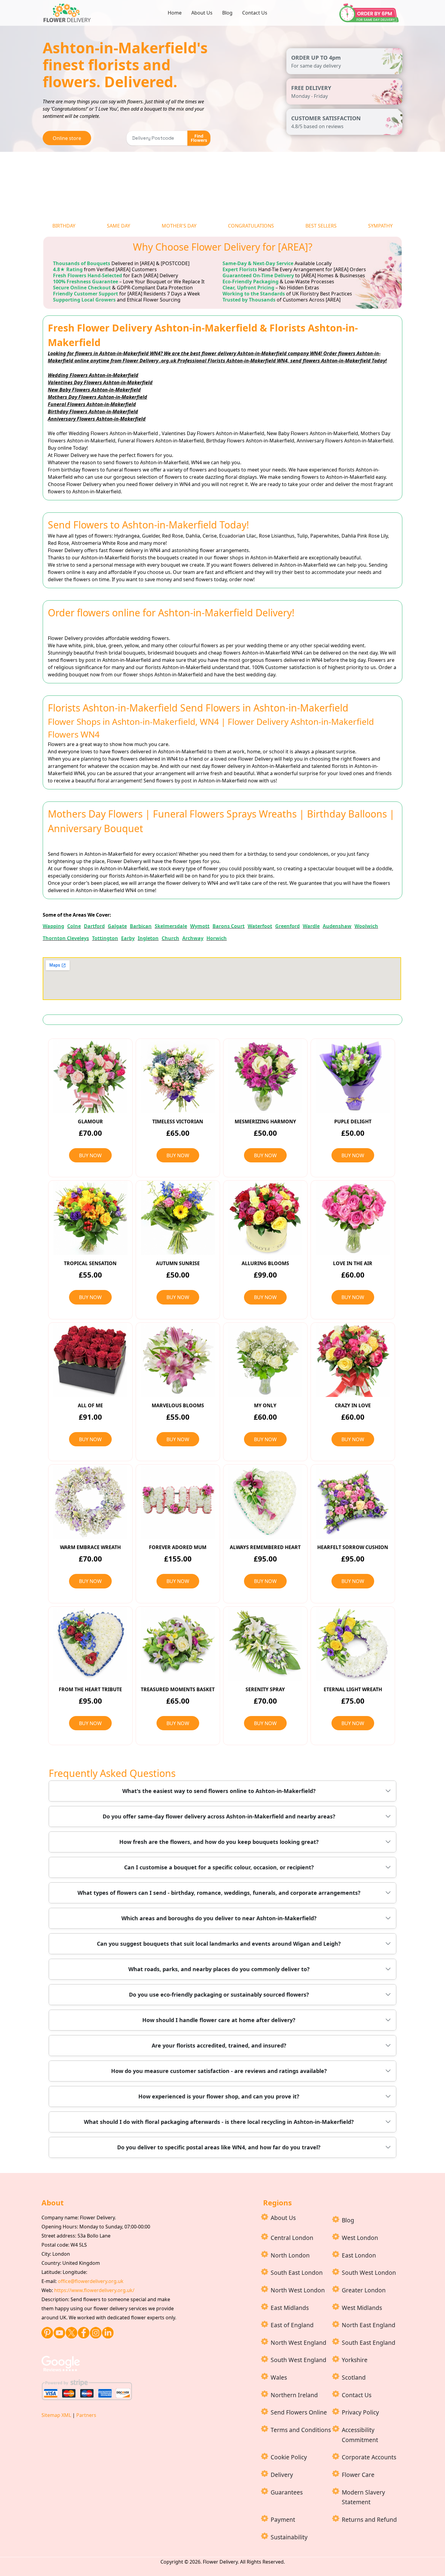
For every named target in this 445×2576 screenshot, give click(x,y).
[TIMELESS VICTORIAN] (178, 1076)
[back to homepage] (68, 12)
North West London (298, 2290)
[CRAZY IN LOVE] (353, 1360)
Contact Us (255, 13)
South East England (369, 2343)
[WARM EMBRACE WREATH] (90, 1502)
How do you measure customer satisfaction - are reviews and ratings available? (219, 2071)
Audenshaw (337, 926)
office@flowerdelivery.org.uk (91, 2281)
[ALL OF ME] (90, 1360)
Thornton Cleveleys (66, 938)
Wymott (200, 926)
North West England (298, 2343)
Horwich (217, 938)
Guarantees (287, 2492)
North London (290, 2255)
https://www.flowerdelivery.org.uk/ (94, 2290)
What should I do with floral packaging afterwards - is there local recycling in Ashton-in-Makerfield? (219, 2122)
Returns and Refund (369, 2519)
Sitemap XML (56, 2415)
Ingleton (148, 938)
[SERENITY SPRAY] (265, 1644)
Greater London (364, 2290)
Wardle (311, 926)
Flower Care (358, 2475)
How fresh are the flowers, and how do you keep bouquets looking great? (219, 1842)
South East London (297, 2273)
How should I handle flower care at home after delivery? (219, 2020)
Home (175, 13)
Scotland (354, 2377)
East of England (292, 2325)
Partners (86, 2415)
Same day (119, 226)
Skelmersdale (171, 926)
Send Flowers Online (299, 2412)
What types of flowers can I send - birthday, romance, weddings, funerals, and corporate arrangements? (219, 1893)
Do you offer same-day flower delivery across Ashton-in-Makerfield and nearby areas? (219, 1816)
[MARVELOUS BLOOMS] (178, 1360)
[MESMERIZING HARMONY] (265, 1076)
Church (170, 938)
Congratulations (251, 226)
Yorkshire (355, 2360)
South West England (298, 2360)
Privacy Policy (360, 2412)
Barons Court (229, 926)
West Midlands (362, 2308)
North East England (369, 2325)
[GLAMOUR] (90, 1076)
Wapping (53, 926)
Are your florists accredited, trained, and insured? (219, 2045)
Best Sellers (321, 226)
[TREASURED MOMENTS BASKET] (178, 1644)
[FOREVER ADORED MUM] (178, 1502)
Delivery (282, 2475)
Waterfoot (260, 926)
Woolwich (366, 926)
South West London (369, 2273)
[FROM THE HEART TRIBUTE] (90, 1644)
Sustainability (289, 2537)
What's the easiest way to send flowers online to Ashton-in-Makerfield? (219, 1791)
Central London (292, 2238)
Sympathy (380, 226)
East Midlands (290, 2308)
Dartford (94, 926)
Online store (67, 138)
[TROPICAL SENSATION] (90, 1218)
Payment (283, 2519)
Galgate (117, 926)
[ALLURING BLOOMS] (265, 1218)
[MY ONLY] (265, 1360)
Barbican (141, 926)
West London (360, 2238)
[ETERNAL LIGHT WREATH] (353, 1644)
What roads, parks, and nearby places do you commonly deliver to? (219, 1969)
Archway (193, 938)
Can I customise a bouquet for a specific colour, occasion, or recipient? (219, 1867)
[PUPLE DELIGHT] (353, 1076)
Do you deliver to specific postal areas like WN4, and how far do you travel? (219, 2147)
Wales (279, 2377)
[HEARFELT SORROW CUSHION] (353, 1502)
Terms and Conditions (301, 2430)
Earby (128, 938)
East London (359, 2255)
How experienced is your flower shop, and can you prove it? (219, 2096)
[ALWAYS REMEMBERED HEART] (265, 1502)
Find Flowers (199, 138)
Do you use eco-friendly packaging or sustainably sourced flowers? (219, 1994)
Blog (227, 13)
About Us (202, 13)
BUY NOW (90, 1155)
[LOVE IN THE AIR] (353, 1218)
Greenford (287, 926)
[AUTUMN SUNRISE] (178, 1218)
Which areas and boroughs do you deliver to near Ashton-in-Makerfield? (219, 1918)
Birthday (64, 226)
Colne (74, 926)
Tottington (105, 938)
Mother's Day (179, 226)
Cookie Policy (289, 2457)
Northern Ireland (294, 2395)
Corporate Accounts (369, 2457)
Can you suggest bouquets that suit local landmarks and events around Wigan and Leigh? (219, 1944)
